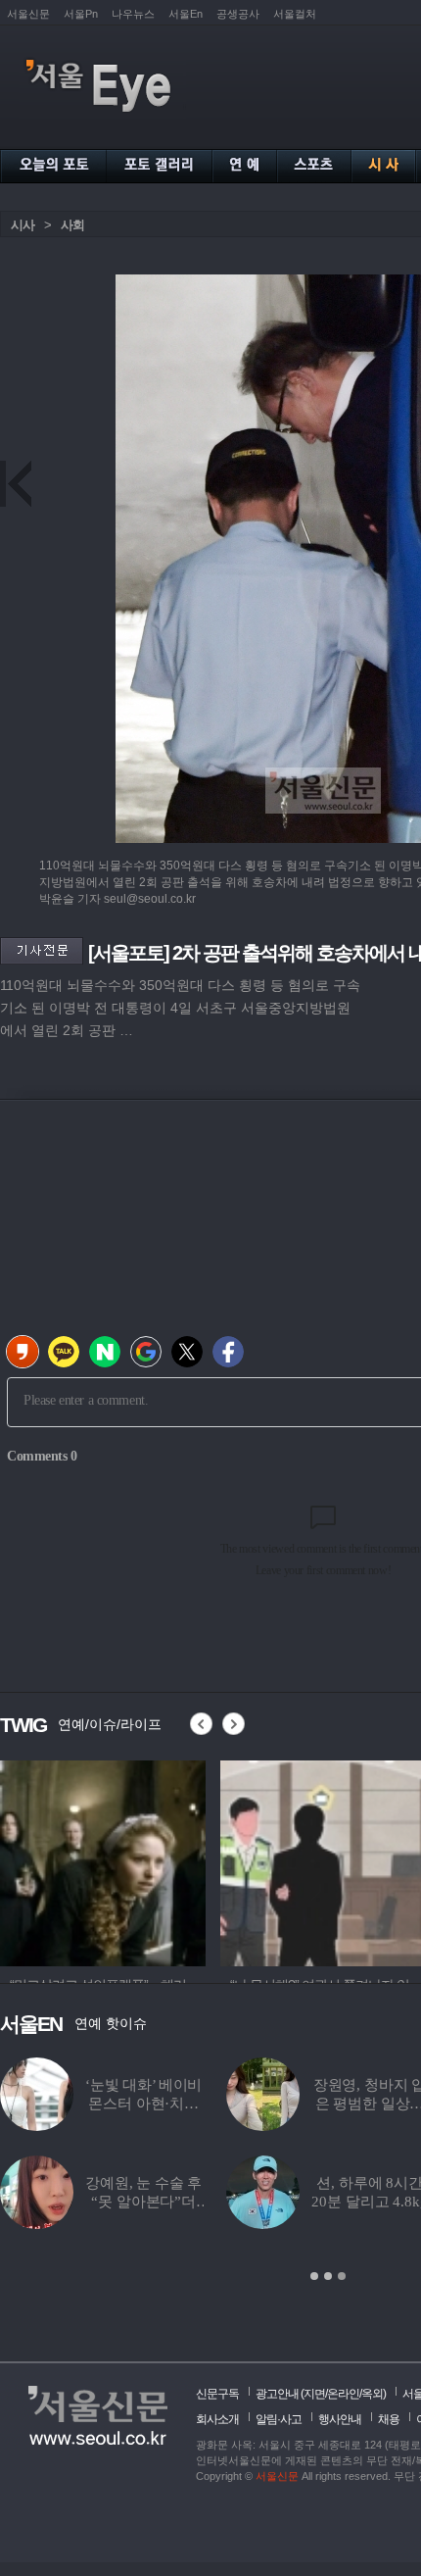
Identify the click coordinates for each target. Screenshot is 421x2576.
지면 (314, 2394)
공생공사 (238, 14)
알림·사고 (279, 2419)
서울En (186, 14)
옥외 (372, 2394)
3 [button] (342, 2276)
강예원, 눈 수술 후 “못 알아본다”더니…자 (143, 2202)
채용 (389, 2419)
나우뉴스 (133, 14)
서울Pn (81, 14)
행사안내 (340, 2419)
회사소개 (217, 2419)
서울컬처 (295, 14)
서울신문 (28, 14)
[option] (103, 1860)
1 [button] (314, 2276)
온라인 (343, 2394)
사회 (72, 225)
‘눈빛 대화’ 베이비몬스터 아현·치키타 (143, 2104)
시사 (23, 225)
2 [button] (328, 2276)
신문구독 (217, 2394)
